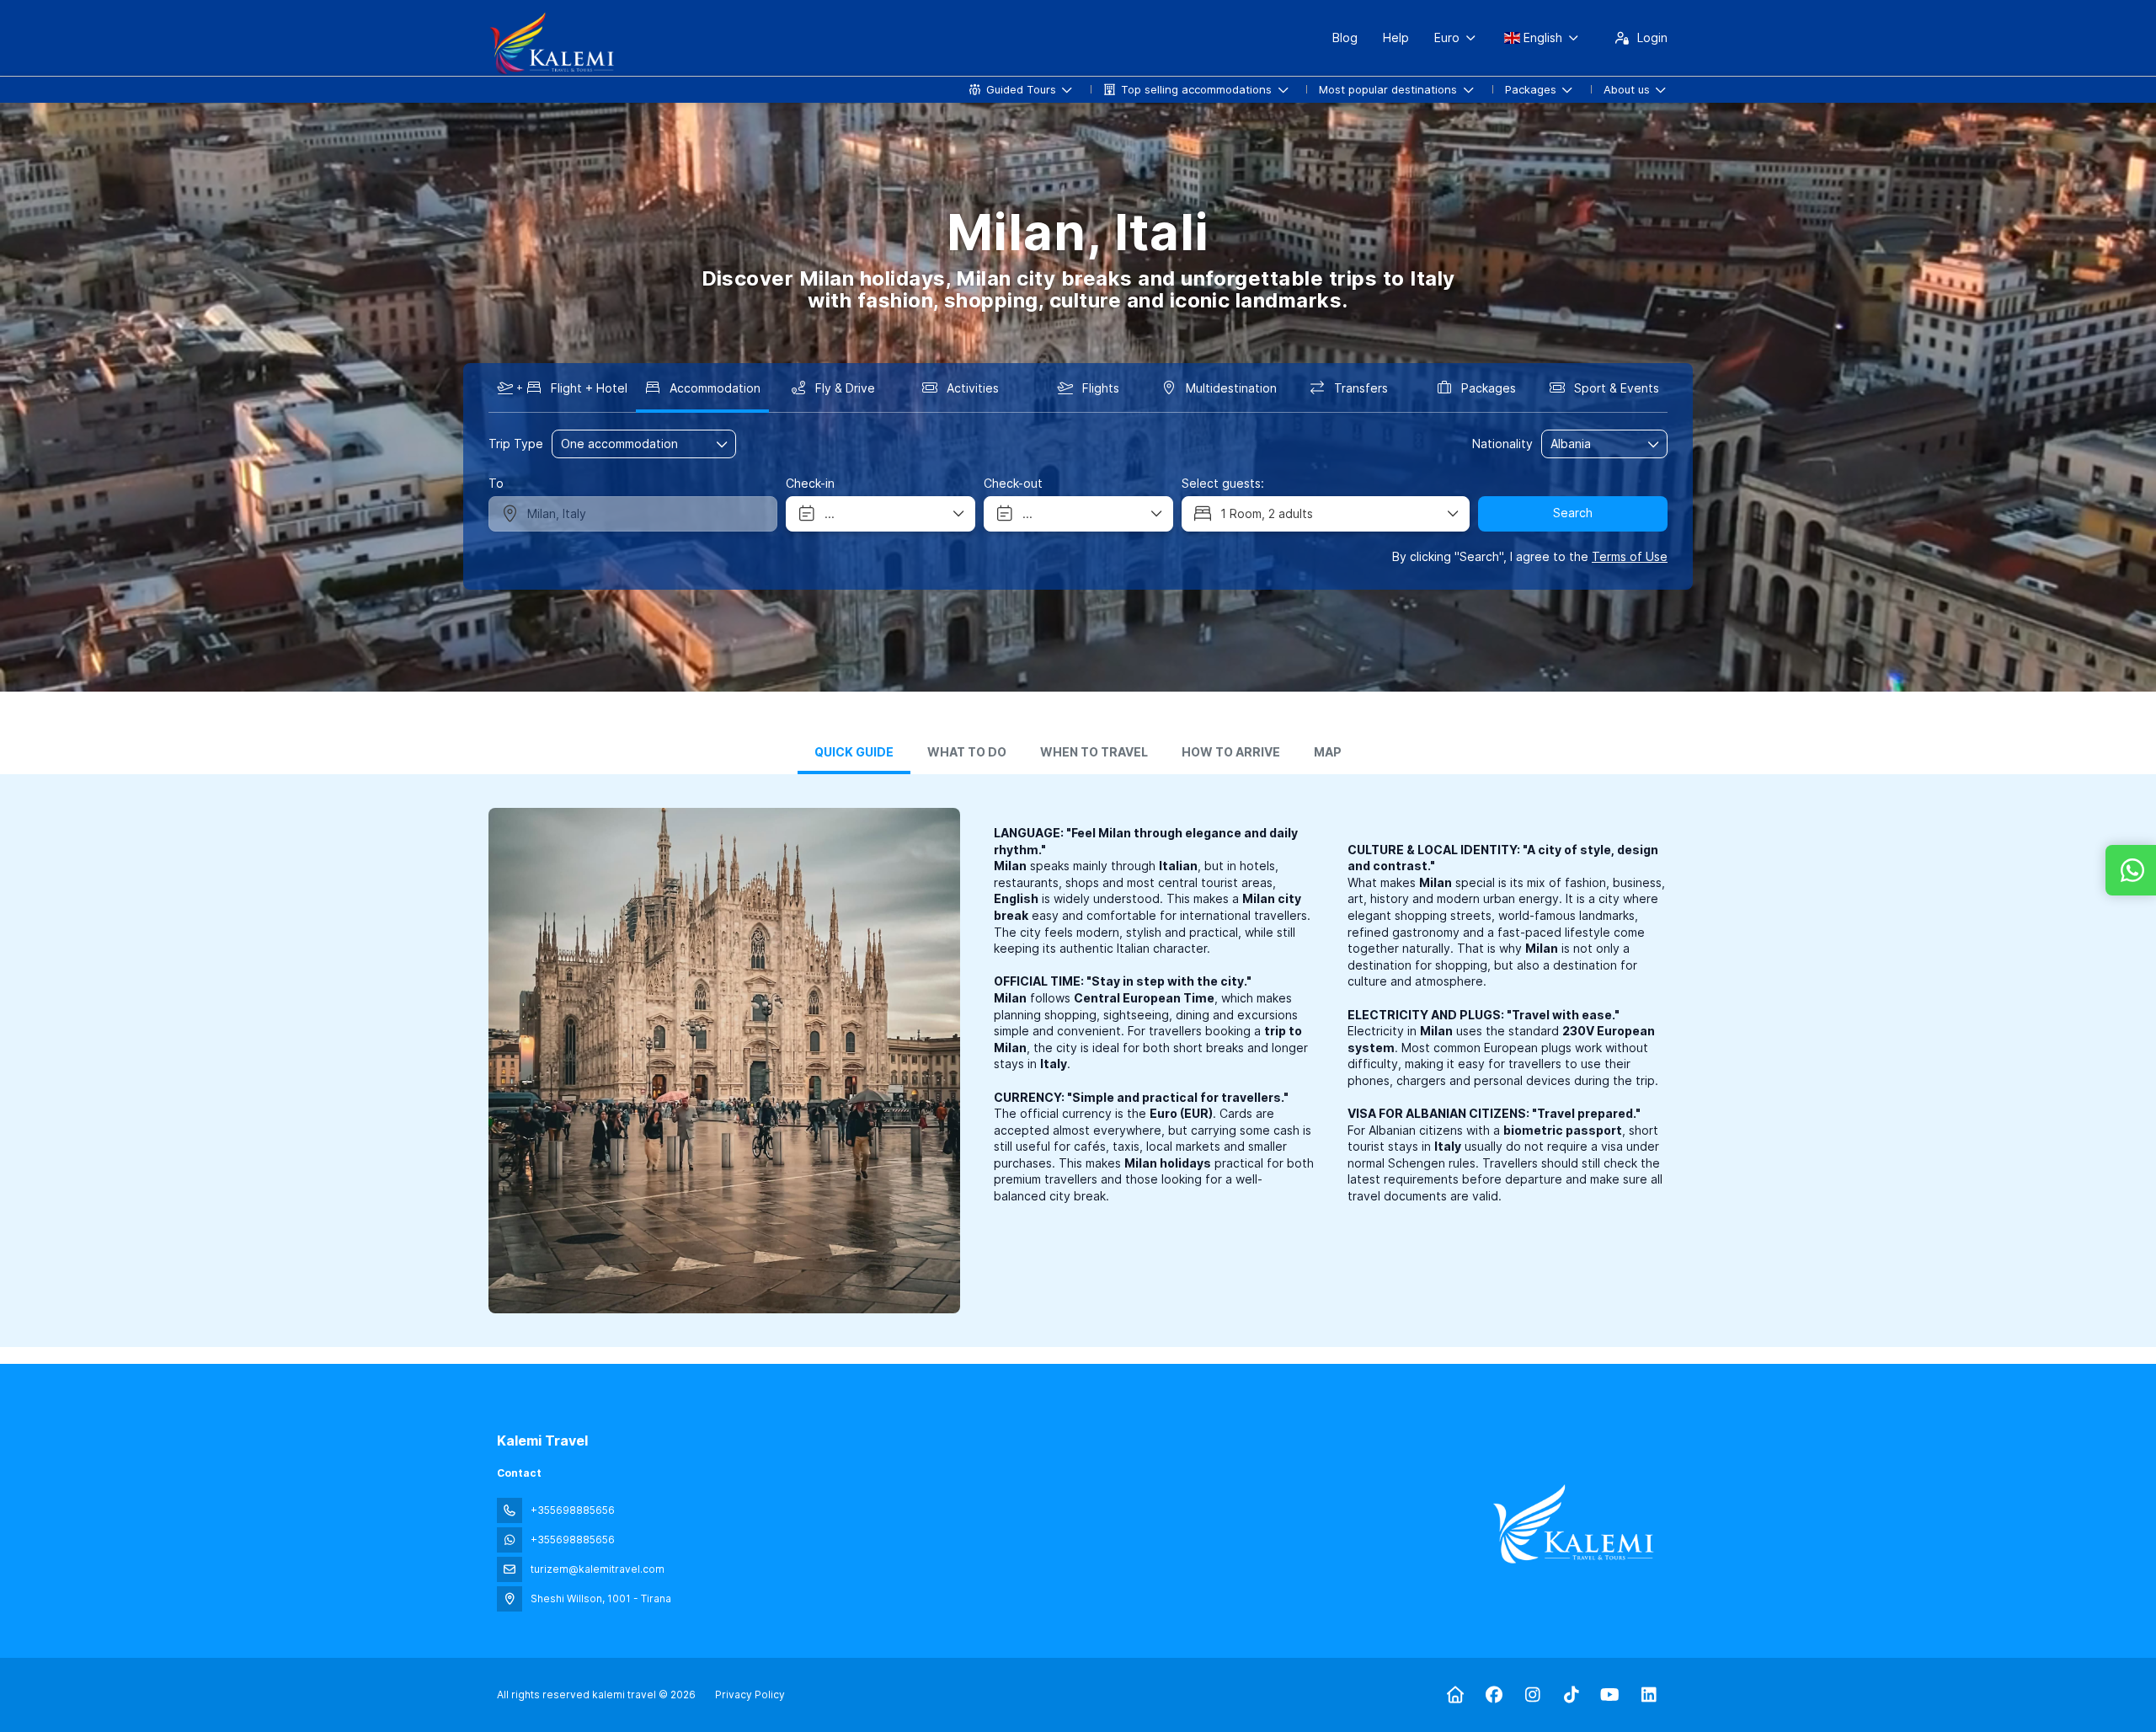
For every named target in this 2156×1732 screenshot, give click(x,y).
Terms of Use (1630, 556)
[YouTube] (1610, 1695)
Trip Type (516, 444)
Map (1328, 752)
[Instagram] (1532, 1695)
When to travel (1094, 752)
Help (1396, 37)
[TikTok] (1571, 1695)
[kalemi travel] (1573, 1524)
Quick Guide (854, 752)
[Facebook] (1494, 1695)
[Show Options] (1654, 444)
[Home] (1455, 1695)
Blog (1345, 37)
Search (1573, 513)
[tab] (854, 754)
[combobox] (1593, 444)
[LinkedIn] (1649, 1695)
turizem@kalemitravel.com (598, 1569)
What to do (967, 752)
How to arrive (1231, 752)
